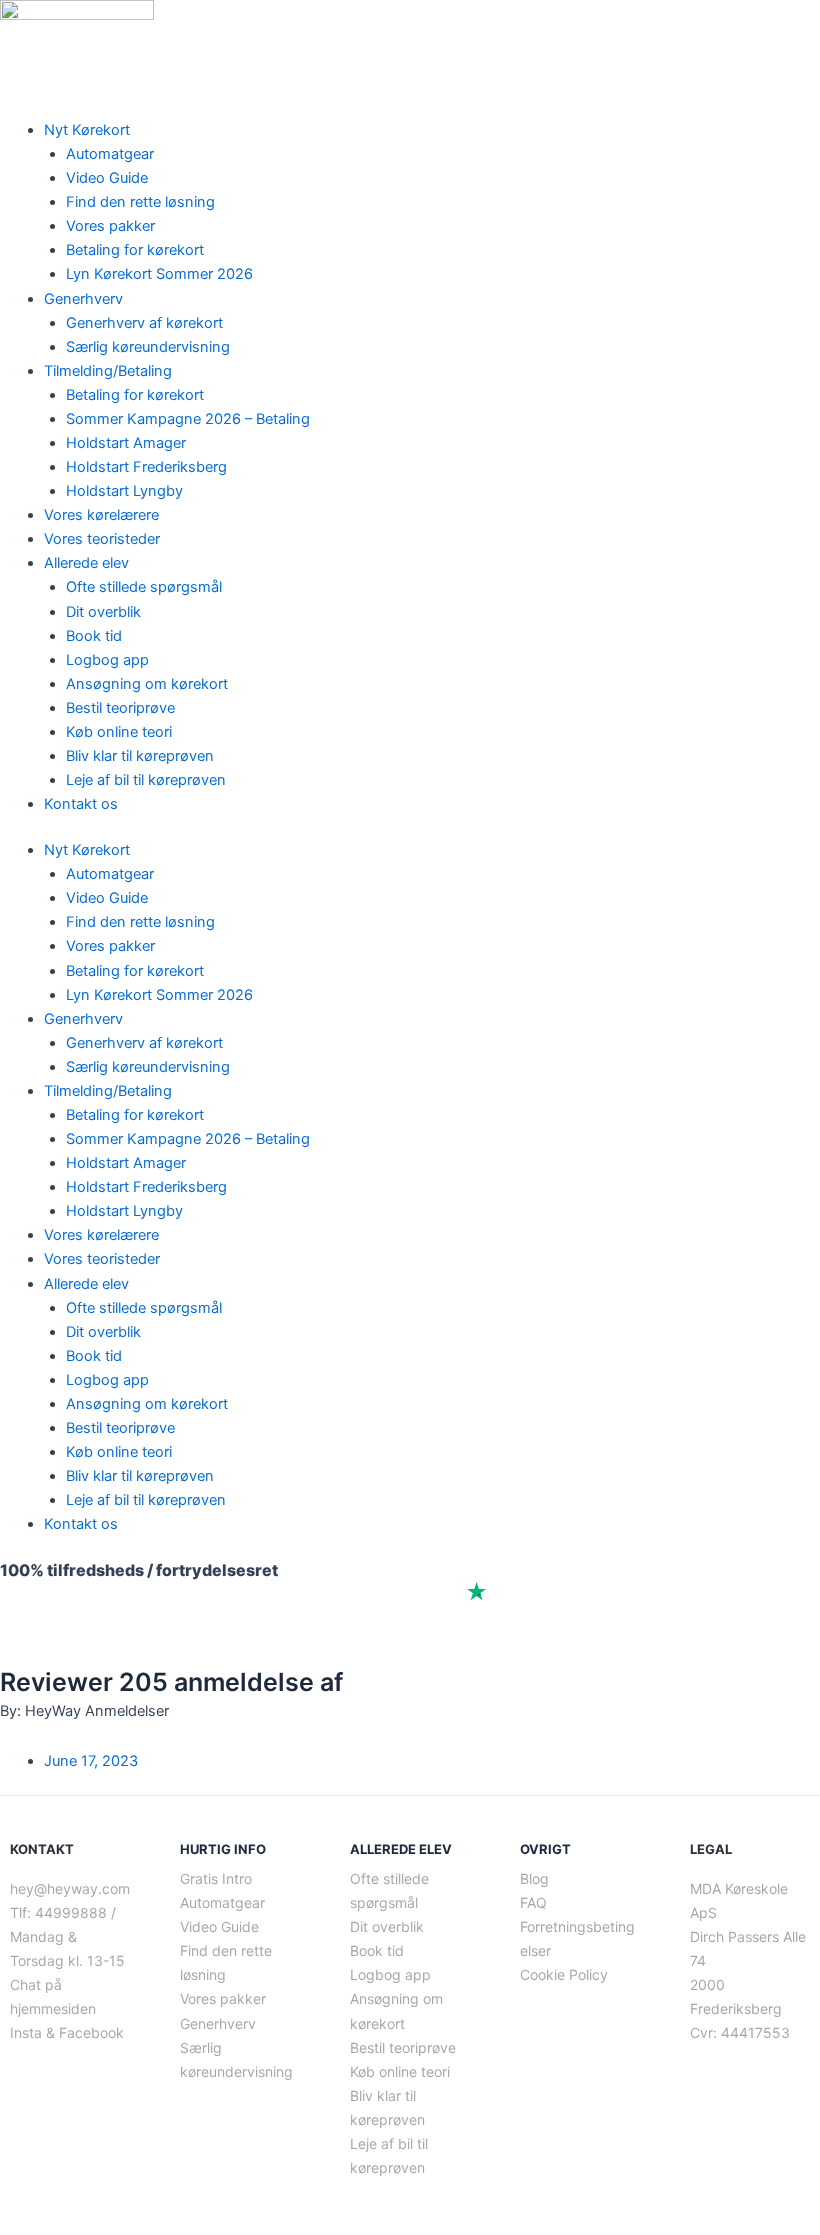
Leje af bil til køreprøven (146, 780)
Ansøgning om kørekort (147, 684)
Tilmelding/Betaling (108, 371)
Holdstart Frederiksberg (146, 467)
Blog (534, 1878)
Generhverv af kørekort (144, 323)
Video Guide (107, 178)
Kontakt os (81, 804)
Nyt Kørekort (87, 130)
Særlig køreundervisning (148, 347)
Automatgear (110, 154)
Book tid (94, 636)
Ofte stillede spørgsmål (144, 587)
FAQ (533, 1902)
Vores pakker (110, 226)
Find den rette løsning (140, 202)
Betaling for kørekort (135, 250)
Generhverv (83, 299)
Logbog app (107, 660)
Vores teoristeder (102, 539)
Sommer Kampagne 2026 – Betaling (188, 419)
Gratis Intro (216, 1878)
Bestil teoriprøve (120, 708)
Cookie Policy (564, 1974)
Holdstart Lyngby (124, 491)
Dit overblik (103, 612)
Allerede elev (86, 563)
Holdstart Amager (126, 443)
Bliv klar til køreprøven (140, 756)
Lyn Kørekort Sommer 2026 (159, 274)
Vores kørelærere (101, 515)
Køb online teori (119, 732)
